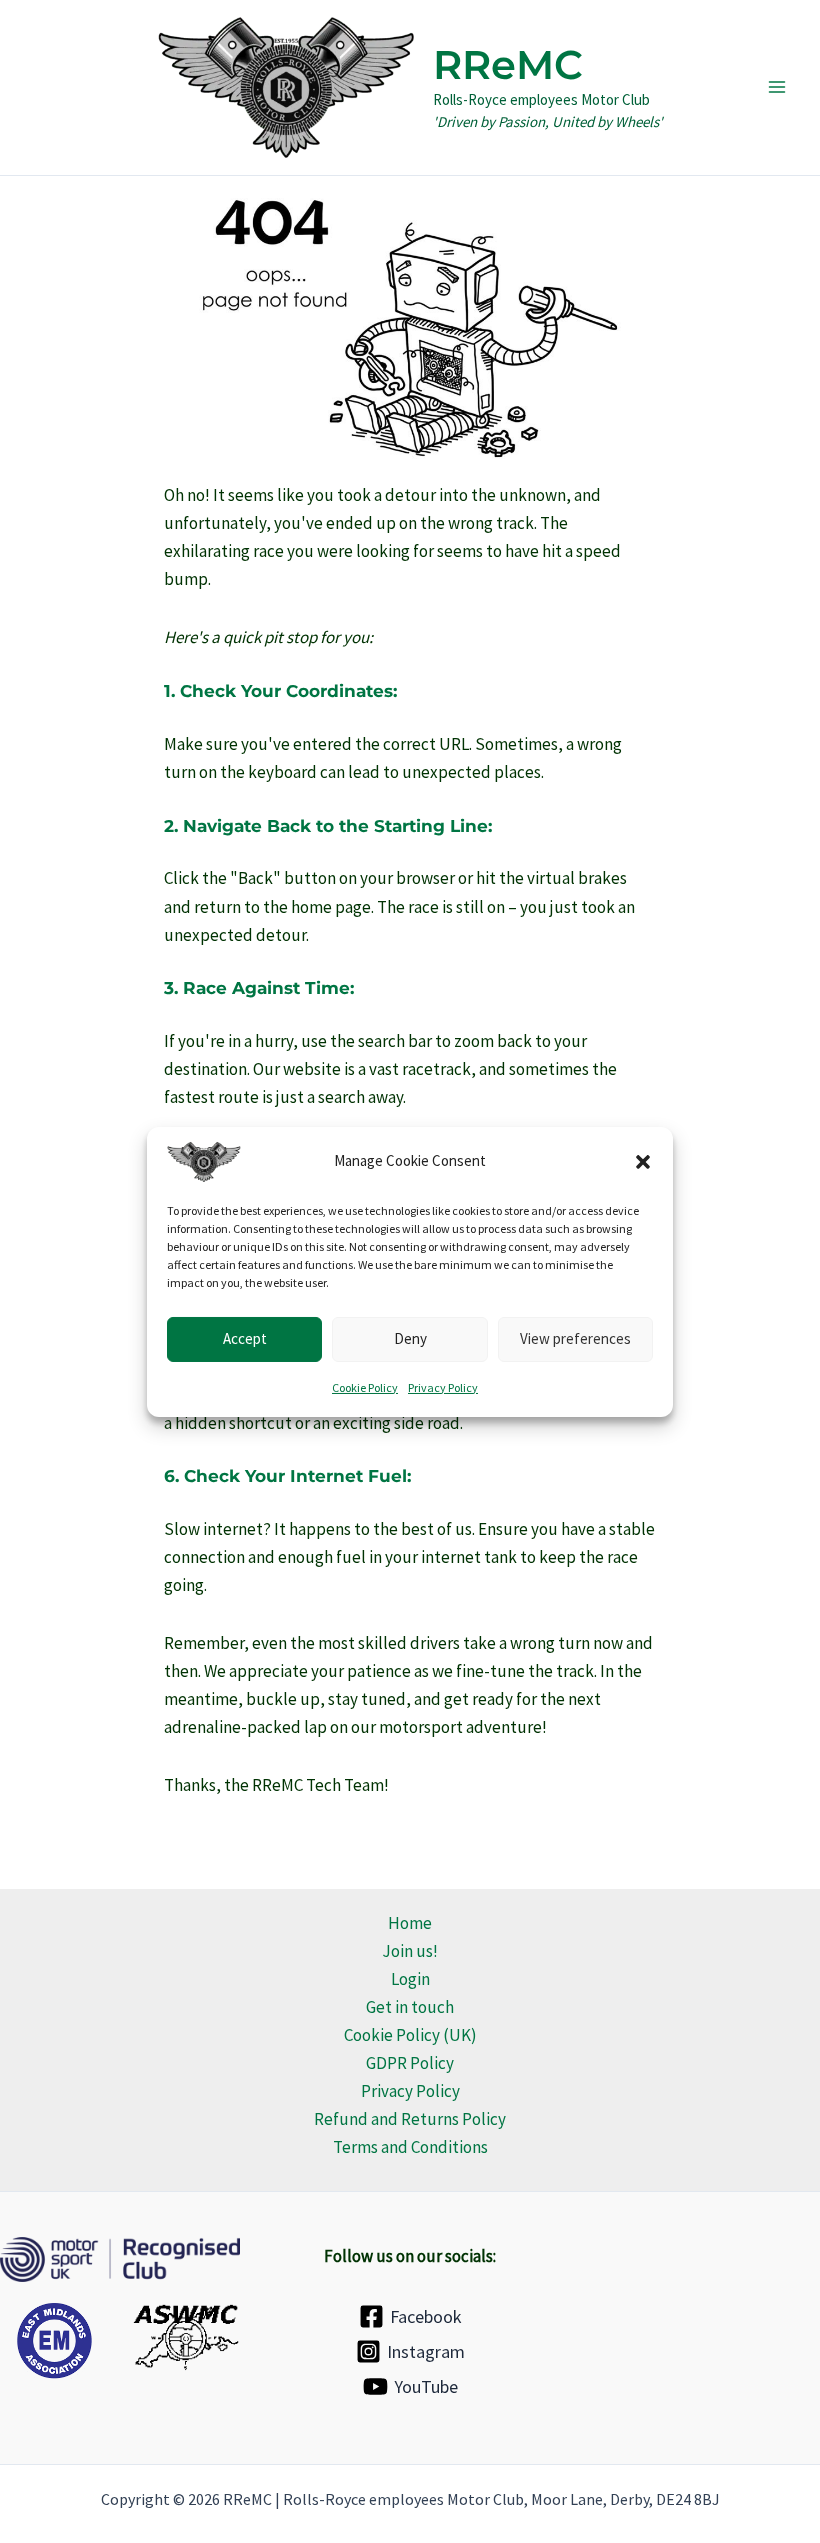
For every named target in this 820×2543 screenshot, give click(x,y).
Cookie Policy (365, 1386)
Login (410, 1979)
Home (410, 1923)
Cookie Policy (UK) (410, 2035)
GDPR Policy (410, 2063)
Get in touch (410, 2007)
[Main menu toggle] (778, 88)
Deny (410, 1338)
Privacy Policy (443, 1386)
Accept (245, 1338)
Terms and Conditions (410, 2147)
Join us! (410, 1951)
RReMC (508, 64)
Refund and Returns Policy (410, 2119)
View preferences (575, 1338)
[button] (643, 1161)
